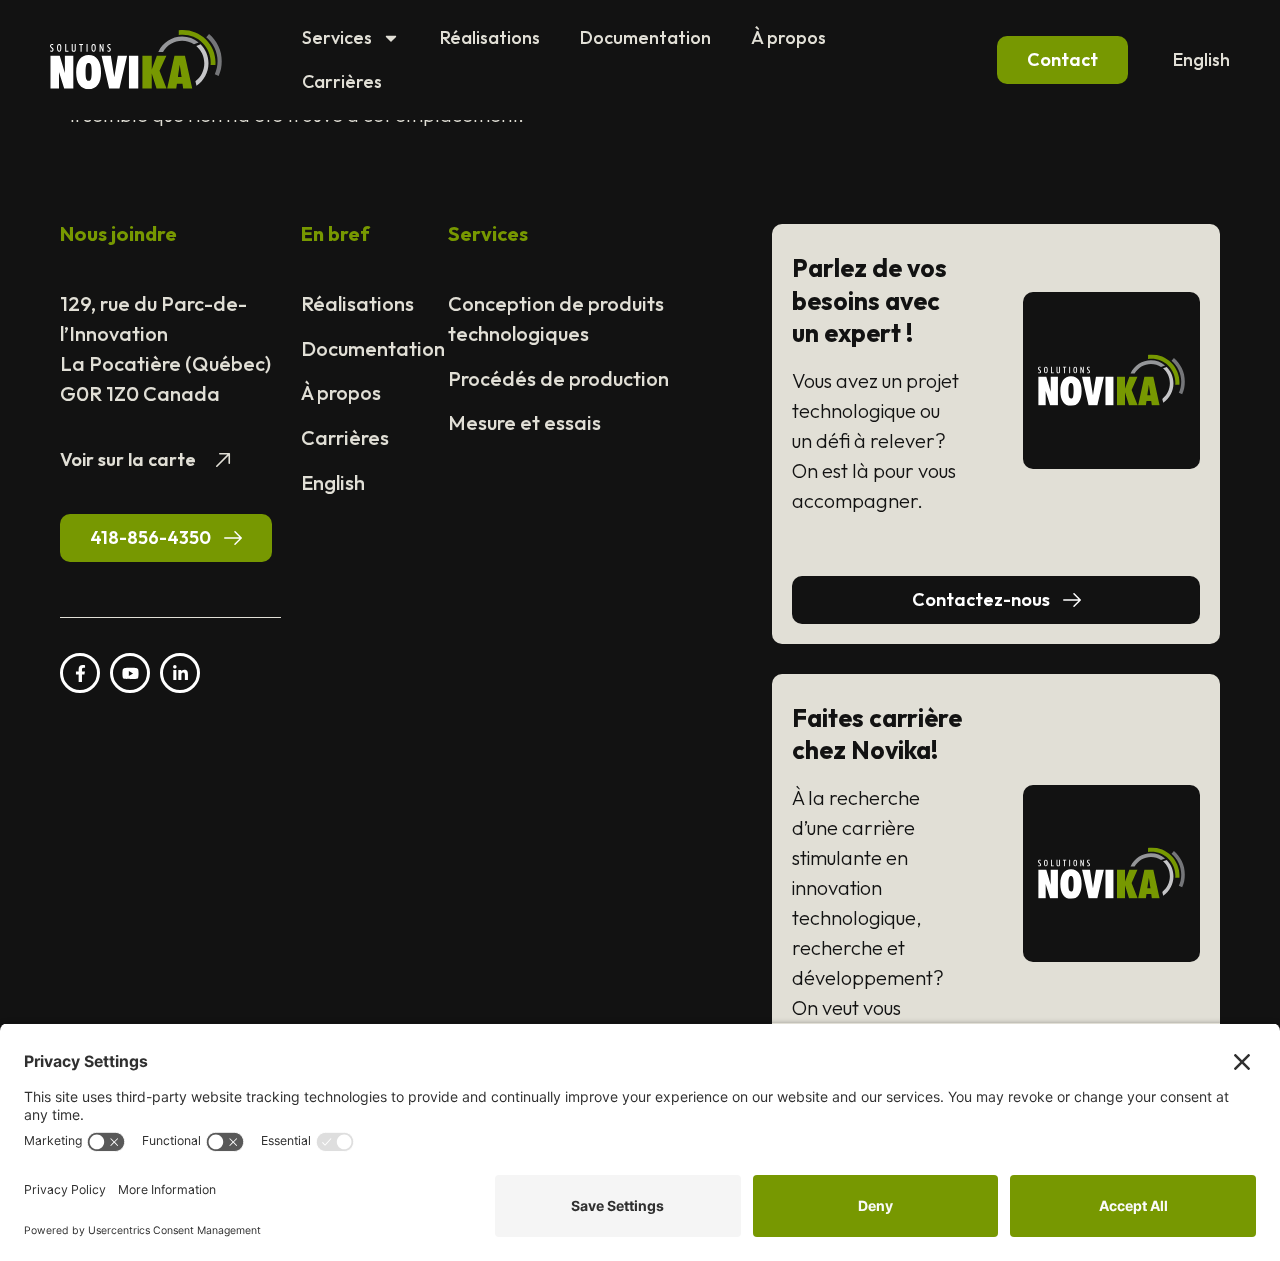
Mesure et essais (524, 422)
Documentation (645, 37)
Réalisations (490, 37)
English (1201, 59)
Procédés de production (558, 378)
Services (337, 37)
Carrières (342, 81)
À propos (788, 37)
